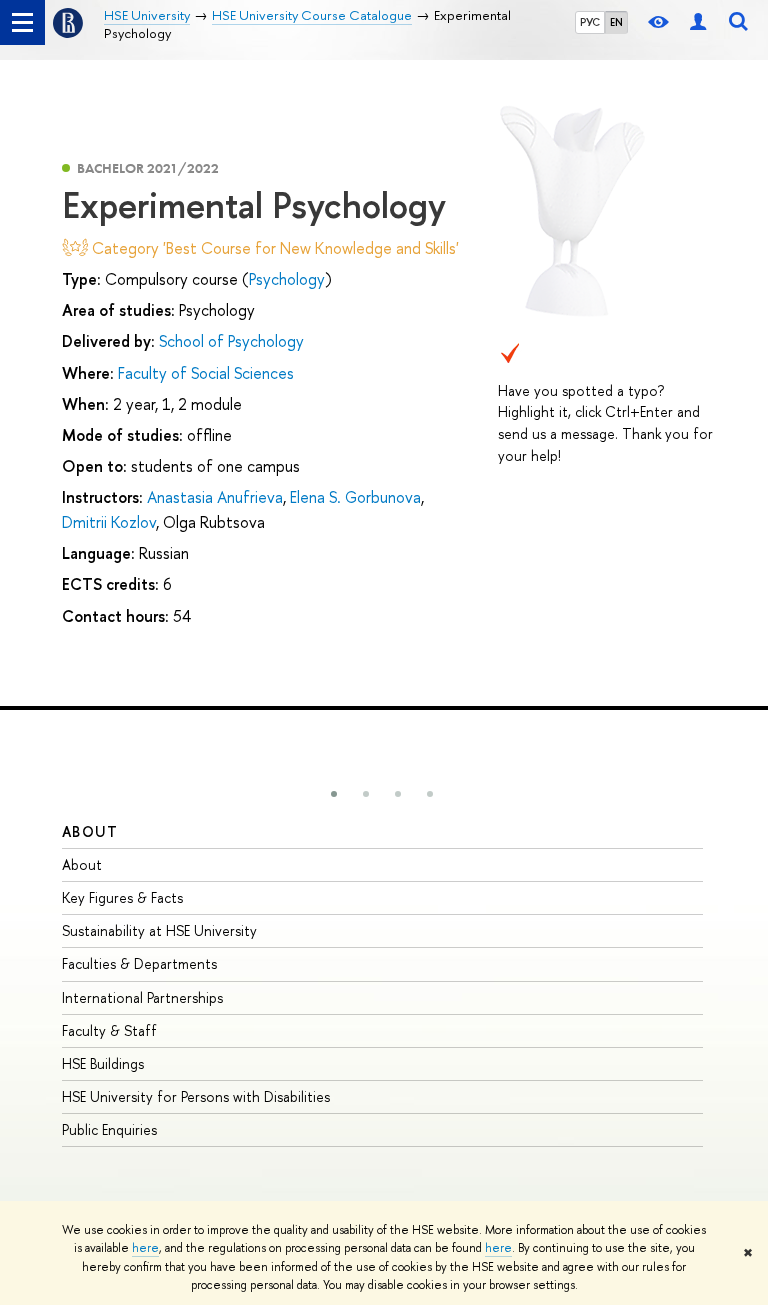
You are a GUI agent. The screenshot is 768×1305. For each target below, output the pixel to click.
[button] (334, 794)
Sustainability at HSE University (159, 930)
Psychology (287, 279)
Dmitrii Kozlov (109, 522)
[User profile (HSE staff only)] (698, 22)
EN (616, 22)
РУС (590, 22)
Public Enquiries (109, 1129)
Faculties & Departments (139, 963)
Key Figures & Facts (122, 897)
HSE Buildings (103, 1063)
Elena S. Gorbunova (355, 497)
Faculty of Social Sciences (206, 373)
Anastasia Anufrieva (215, 497)
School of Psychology (231, 341)
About (90, 831)
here (145, 1248)
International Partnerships (142, 997)
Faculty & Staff (109, 1030)
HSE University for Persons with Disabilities (196, 1096)
